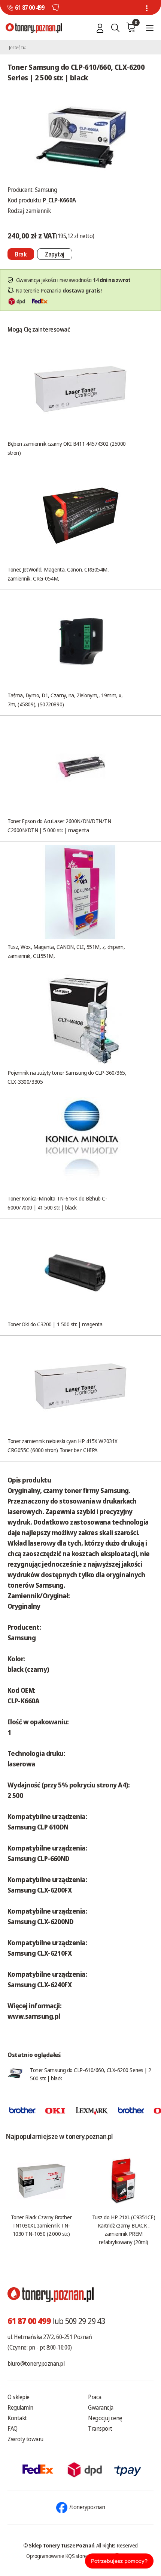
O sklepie (19, 2397)
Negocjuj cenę (105, 2418)
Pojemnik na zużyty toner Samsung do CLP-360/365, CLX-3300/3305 (67, 1077)
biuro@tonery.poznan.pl (36, 2363)
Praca (95, 2397)
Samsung (46, 190)
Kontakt (17, 2418)
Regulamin (20, 2407)
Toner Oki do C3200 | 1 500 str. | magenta (55, 1324)
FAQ (13, 2428)
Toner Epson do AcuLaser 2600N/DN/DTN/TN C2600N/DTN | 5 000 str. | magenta (59, 825)
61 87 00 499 (30, 8)
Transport (100, 2428)
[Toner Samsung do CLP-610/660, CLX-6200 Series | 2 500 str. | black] (80, 137)
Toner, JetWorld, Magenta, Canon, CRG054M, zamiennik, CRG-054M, (58, 574)
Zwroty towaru (25, 2439)
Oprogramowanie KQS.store (57, 2556)
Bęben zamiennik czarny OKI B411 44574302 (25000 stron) (67, 448)
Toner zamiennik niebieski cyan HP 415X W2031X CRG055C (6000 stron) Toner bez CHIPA (63, 1445)
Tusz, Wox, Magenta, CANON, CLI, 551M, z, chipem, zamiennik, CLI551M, (66, 951)
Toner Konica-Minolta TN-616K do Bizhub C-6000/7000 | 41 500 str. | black (57, 1203)
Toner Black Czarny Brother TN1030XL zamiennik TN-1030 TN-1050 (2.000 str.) (41, 2225)
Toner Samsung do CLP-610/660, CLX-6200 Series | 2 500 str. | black (91, 2074)
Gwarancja (101, 2407)
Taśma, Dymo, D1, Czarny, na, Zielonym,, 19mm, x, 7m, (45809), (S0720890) (65, 700)
